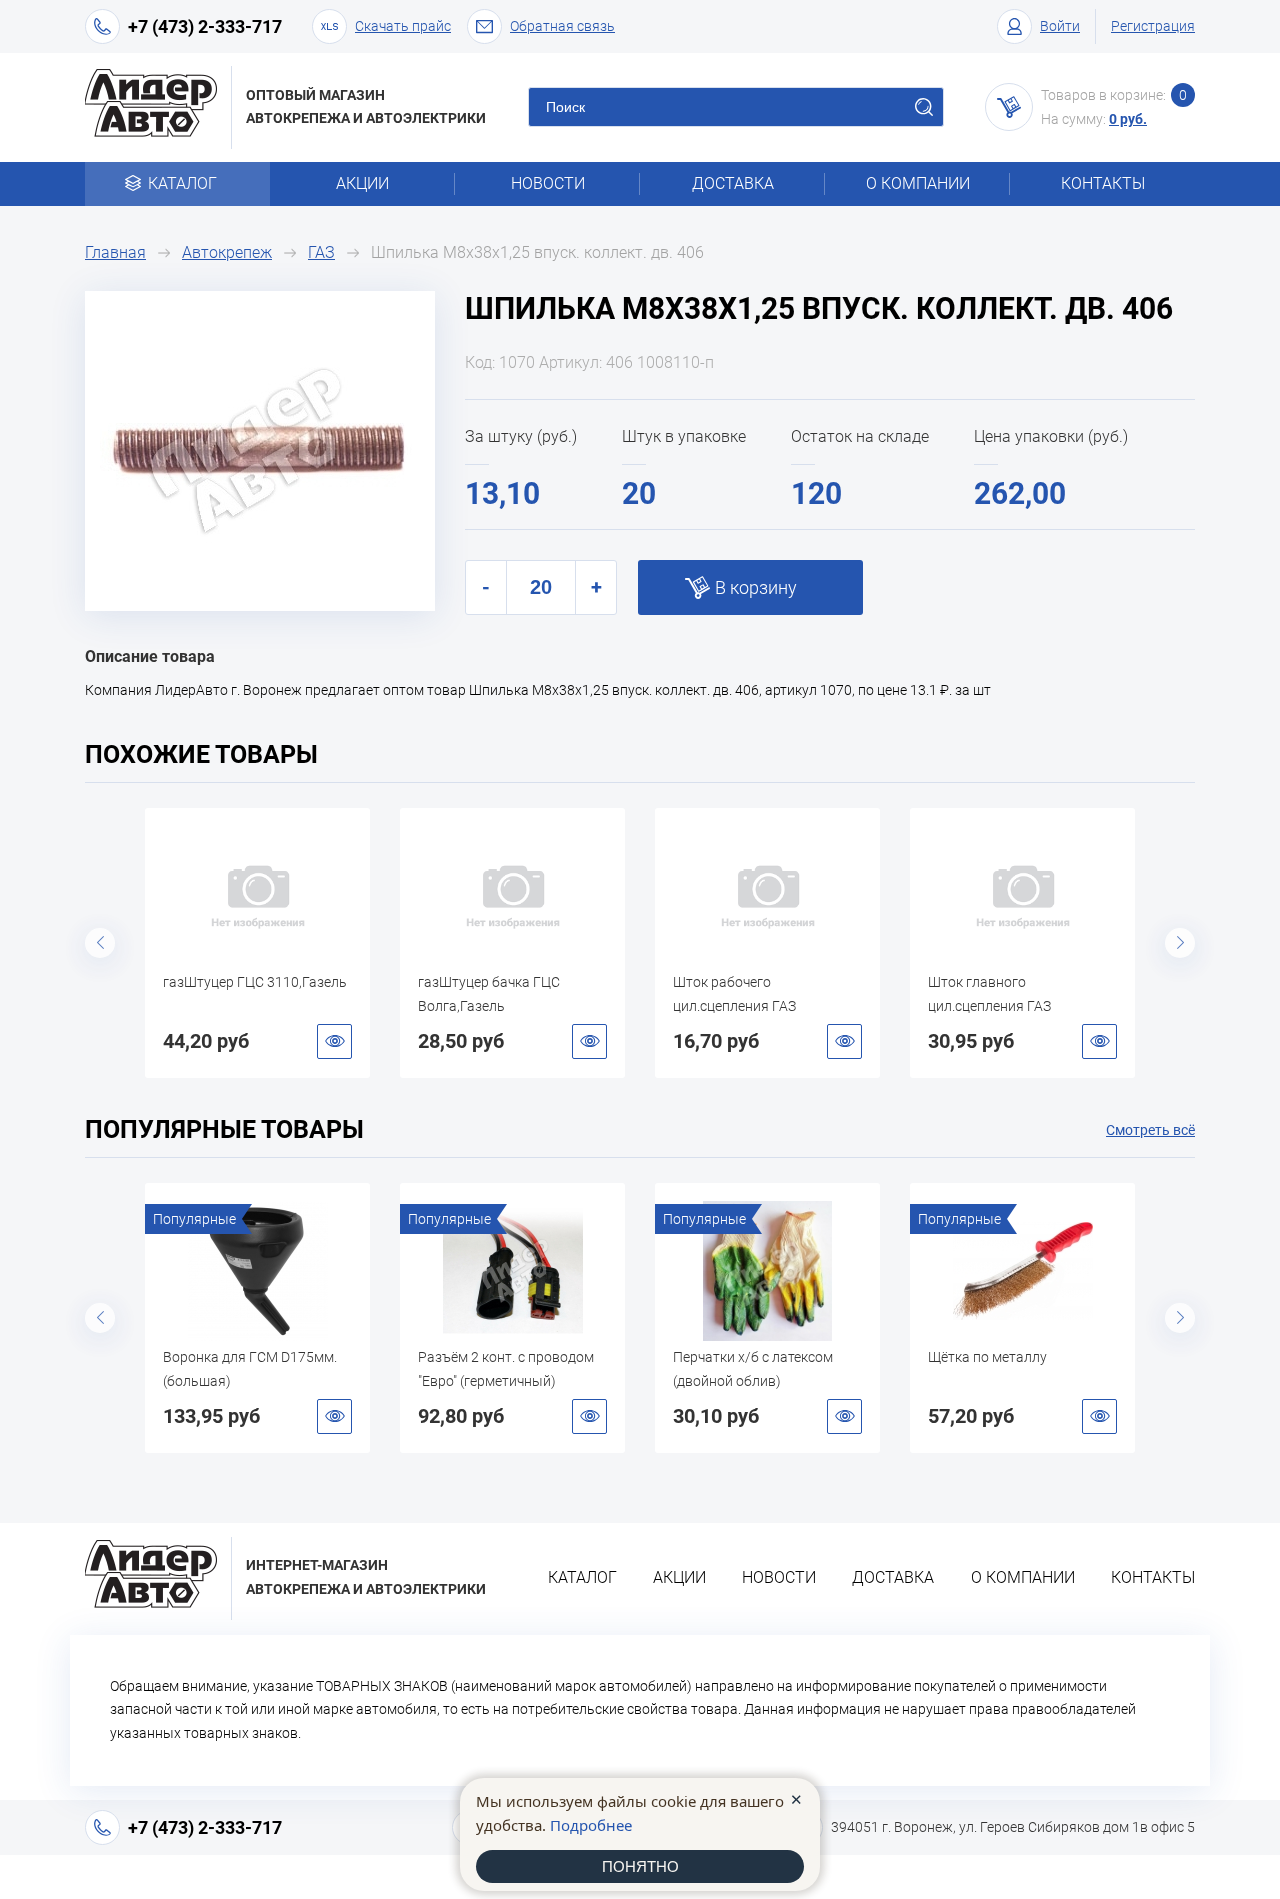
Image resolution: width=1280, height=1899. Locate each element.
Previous (100, 943)
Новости (548, 183)
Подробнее (591, 1825)
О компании (918, 183)
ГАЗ (321, 252)
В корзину (756, 587)
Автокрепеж (227, 252)
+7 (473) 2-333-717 (205, 26)
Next (1180, 943)
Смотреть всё (1150, 1130)
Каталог (182, 183)
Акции (362, 183)
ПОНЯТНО (640, 1866)
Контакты (1103, 183)
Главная (115, 252)
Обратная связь (562, 26)
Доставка (733, 183)
